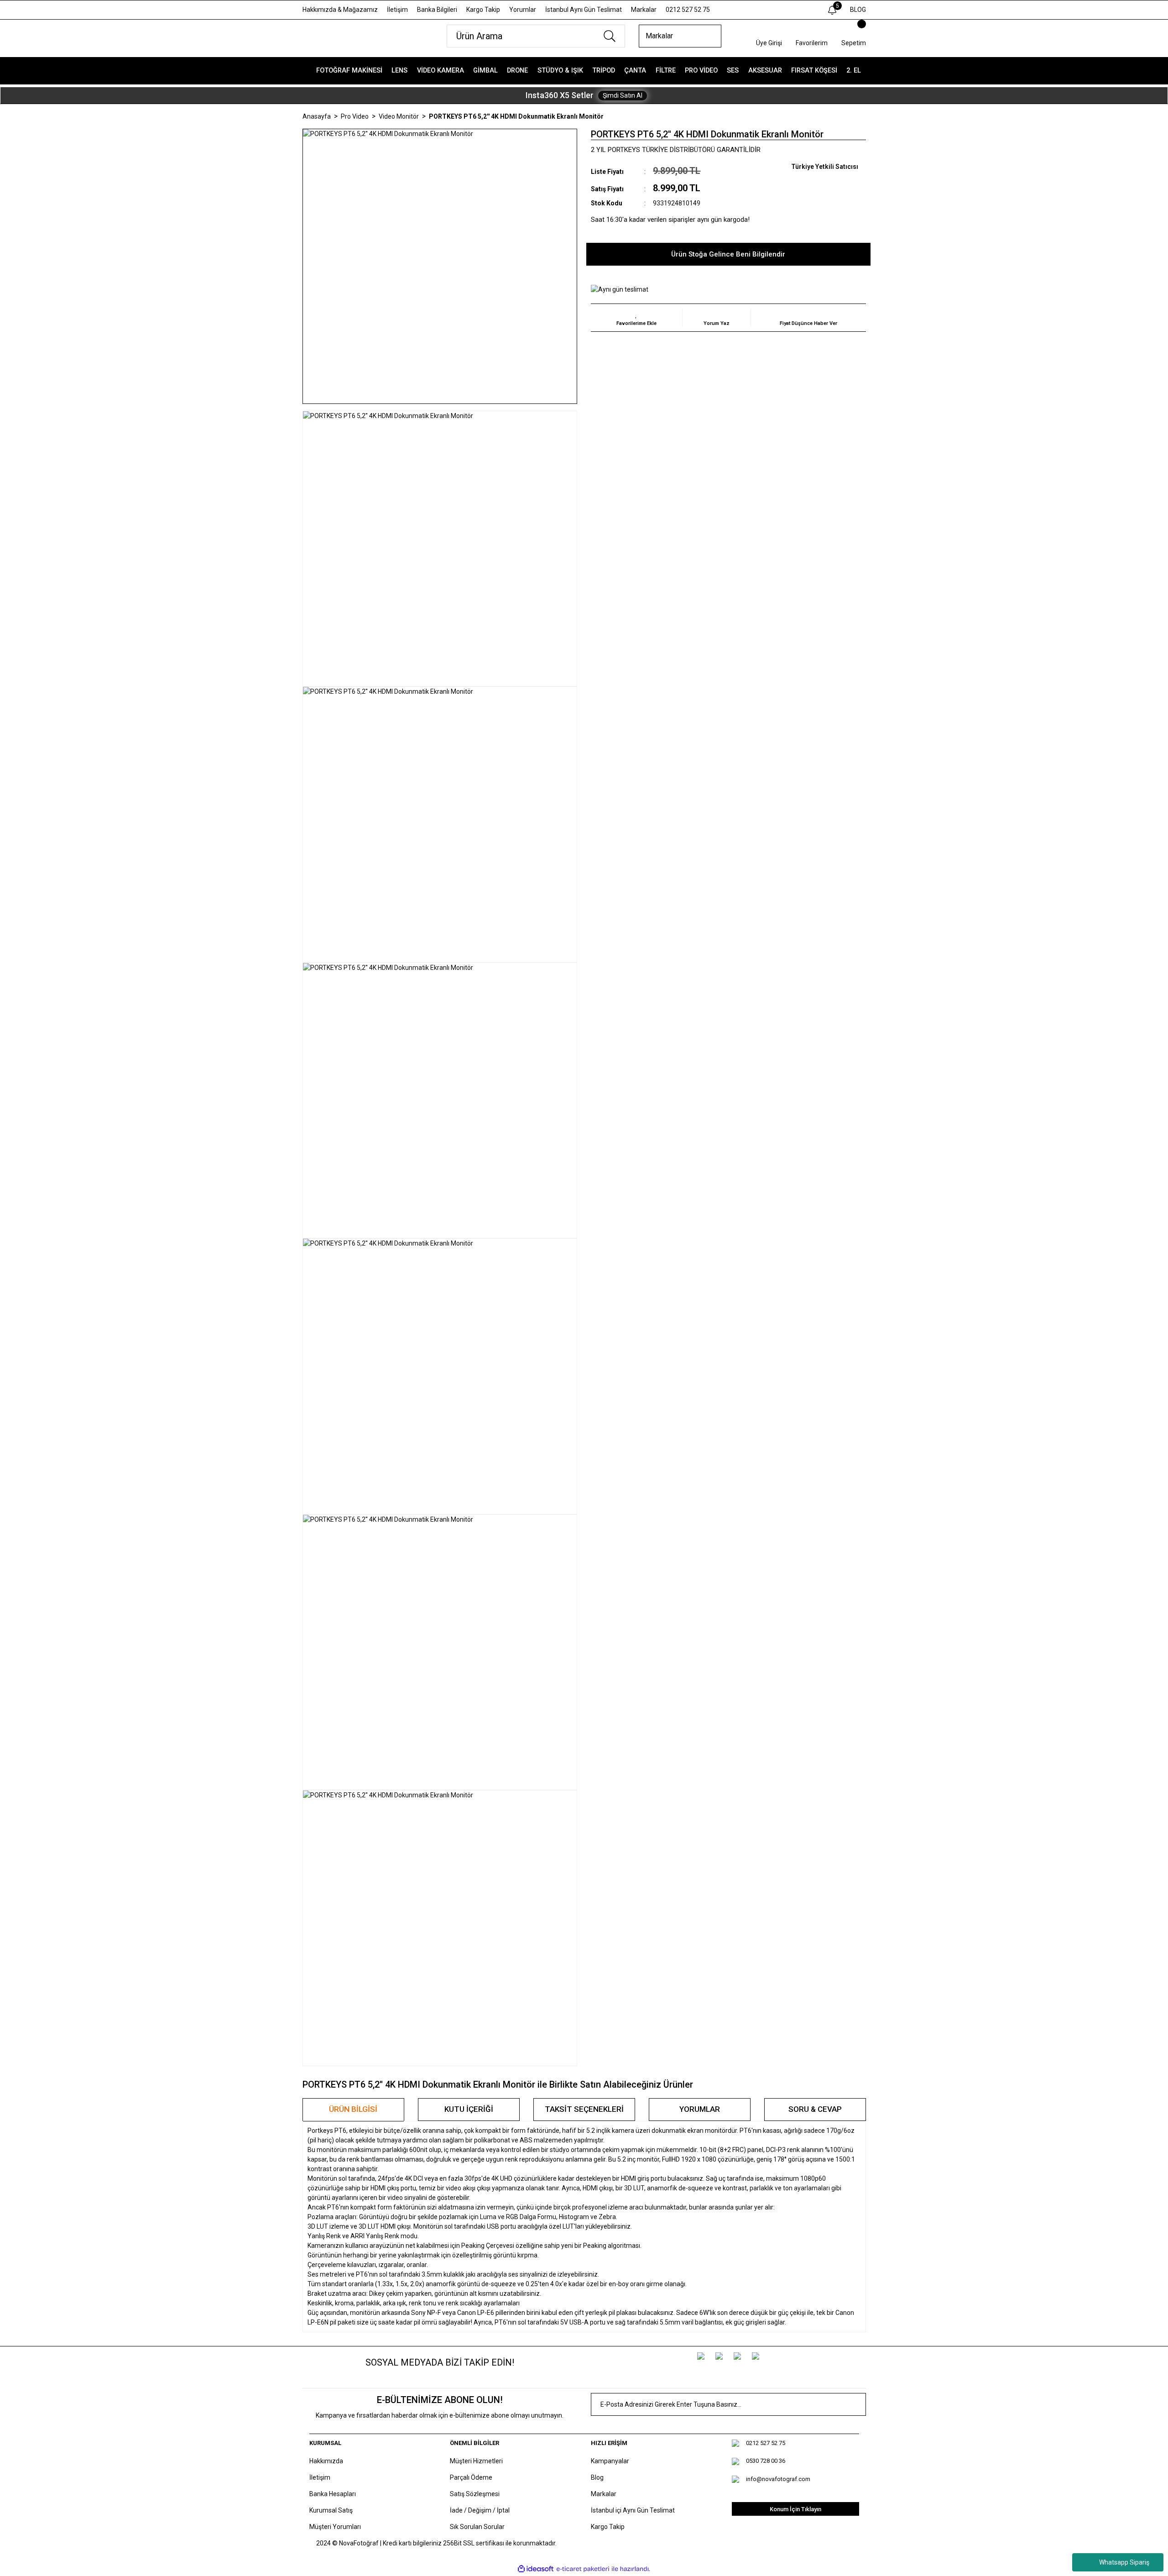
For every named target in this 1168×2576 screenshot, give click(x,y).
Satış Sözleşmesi (475, 2494)
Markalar (644, 10)
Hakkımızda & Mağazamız (340, 10)
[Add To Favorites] (636, 318)
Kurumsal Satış (331, 2510)
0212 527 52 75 (688, 10)
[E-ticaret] (583, 2569)
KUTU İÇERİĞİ (469, 2109)
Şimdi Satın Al (623, 95)
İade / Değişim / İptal (480, 2510)
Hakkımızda (326, 2461)
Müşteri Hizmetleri (476, 2461)
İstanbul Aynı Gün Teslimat (584, 10)
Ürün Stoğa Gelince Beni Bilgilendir (728, 254)
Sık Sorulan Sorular (477, 2527)
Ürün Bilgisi (353, 2109)
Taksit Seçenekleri (584, 2109)
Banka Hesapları (333, 2494)
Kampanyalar (610, 2461)
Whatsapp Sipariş (1124, 2562)
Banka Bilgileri (437, 10)
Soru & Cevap (815, 2109)
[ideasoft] (536, 2569)
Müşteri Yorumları (335, 2527)
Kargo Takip (483, 10)
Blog (597, 2477)
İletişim (397, 10)
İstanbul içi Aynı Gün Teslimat (633, 2510)
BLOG (858, 10)
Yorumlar (523, 10)
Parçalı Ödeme (471, 2477)
